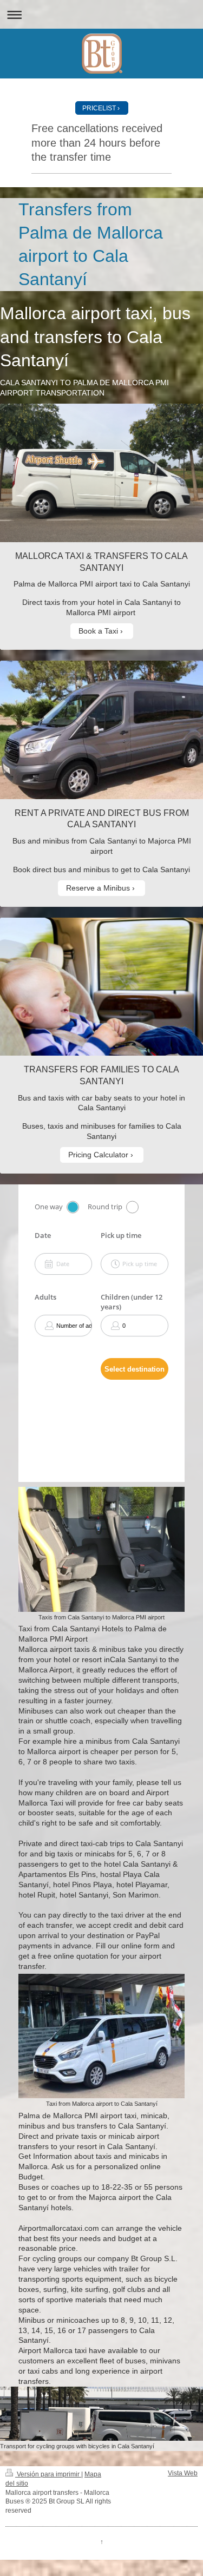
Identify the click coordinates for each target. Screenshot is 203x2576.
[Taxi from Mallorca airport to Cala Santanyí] (101, 2036)
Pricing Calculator (98, 1155)
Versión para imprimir (48, 2474)
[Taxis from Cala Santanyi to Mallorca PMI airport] (101, 1549)
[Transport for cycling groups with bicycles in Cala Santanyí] (101, 2414)
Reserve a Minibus (98, 888)
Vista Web (183, 2473)
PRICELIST (99, 108)
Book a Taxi (98, 631)
